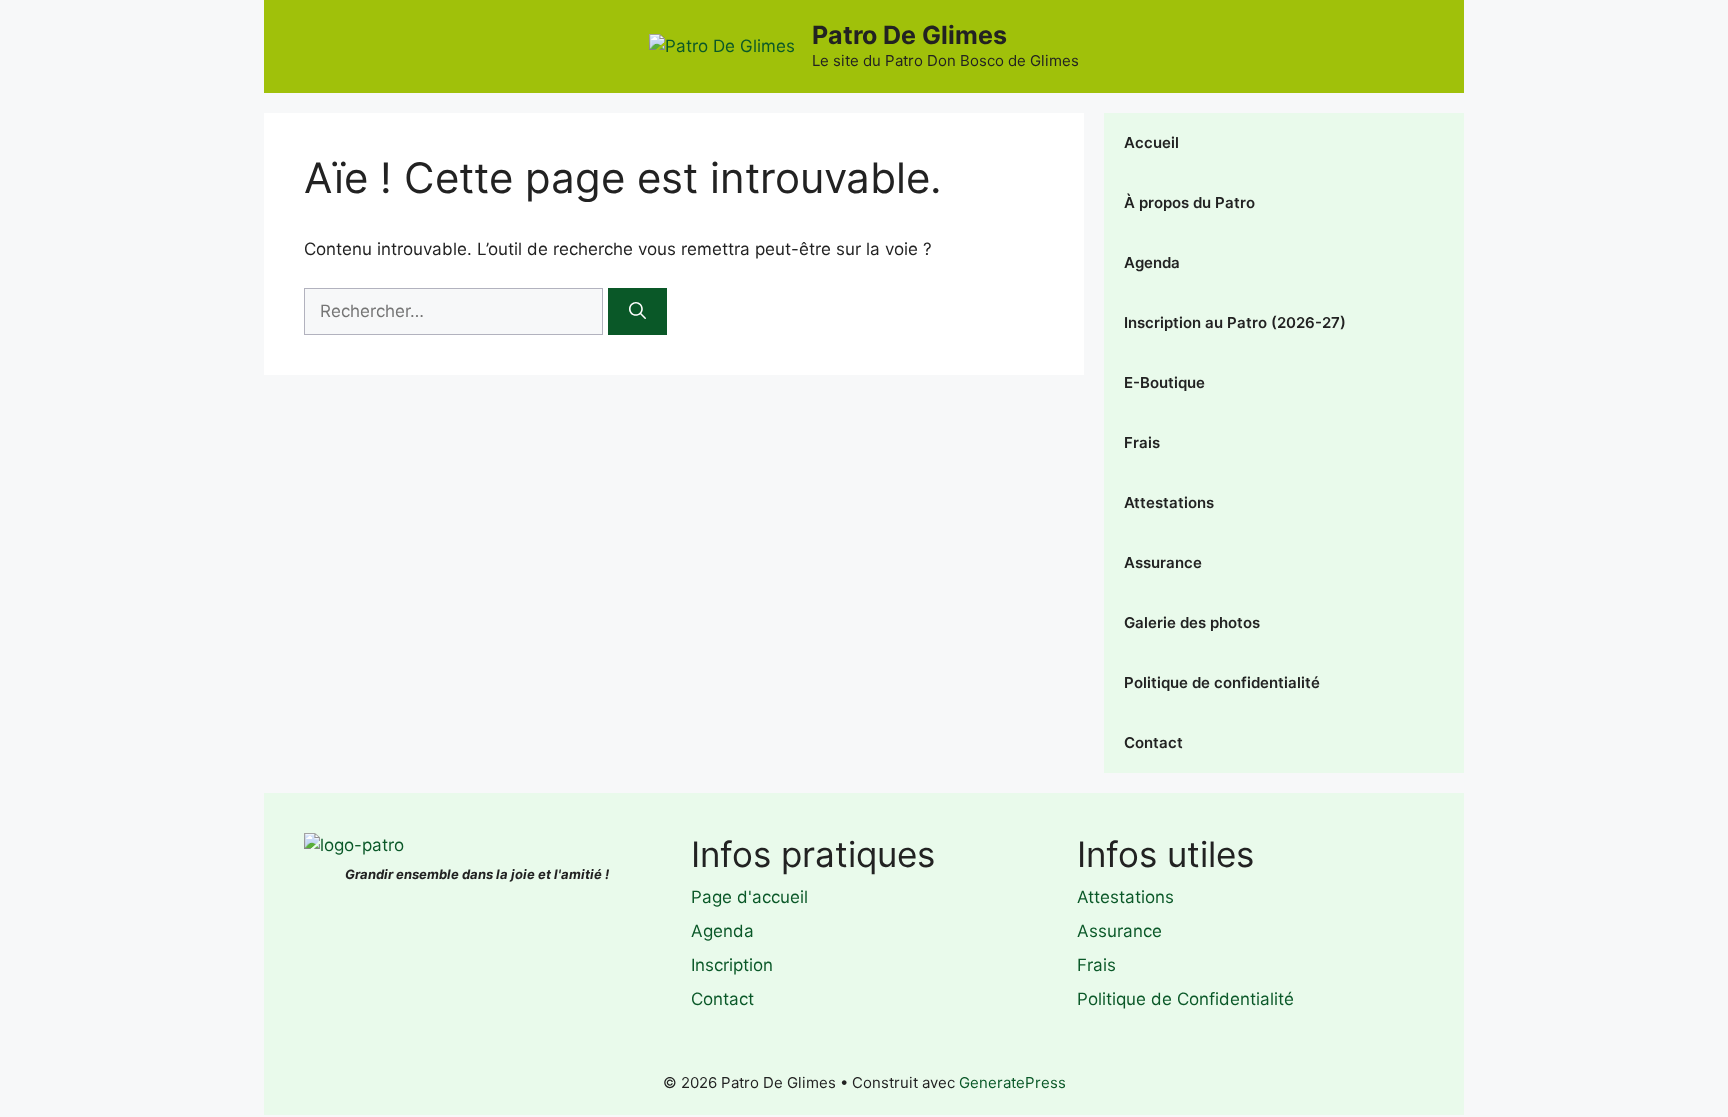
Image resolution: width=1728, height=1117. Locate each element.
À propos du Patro (1189, 202)
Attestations (1169, 502)
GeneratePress (1012, 1082)
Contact (1153, 742)
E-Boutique (1164, 382)
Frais (1142, 442)
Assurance (1163, 562)
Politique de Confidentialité (1185, 999)
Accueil (1151, 142)
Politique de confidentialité (1222, 682)
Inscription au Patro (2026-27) (1235, 322)
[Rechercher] (637, 312)
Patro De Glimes (909, 35)
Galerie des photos (1192, 622)
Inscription (732, 965)
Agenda (1152, 262)
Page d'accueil (749, 897)
